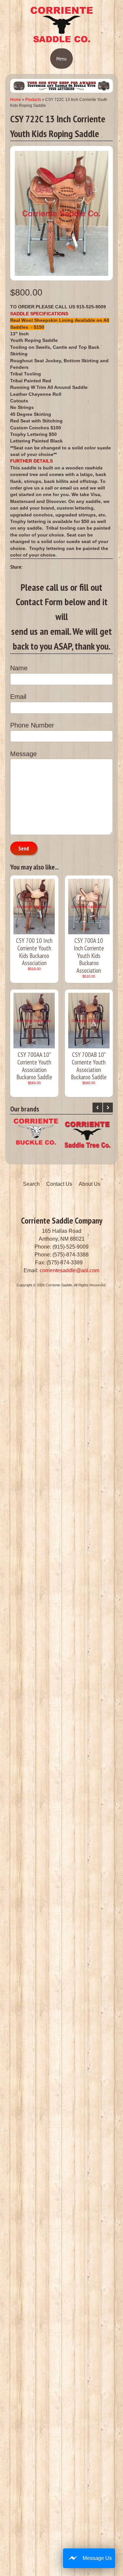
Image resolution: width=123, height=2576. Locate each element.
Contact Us (59, 1184)
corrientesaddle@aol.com (70, 1270)
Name (19, 668)
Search (31, 1184)
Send (24, 848)
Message (23, 754)
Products (33, 100)
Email (18, 697)
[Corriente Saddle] (62, 41)
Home (16, 100)
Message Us (97, 2558)
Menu (61, 59)
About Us (90, 1184)
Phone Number (32, 725)
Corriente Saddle (59, 1285)
